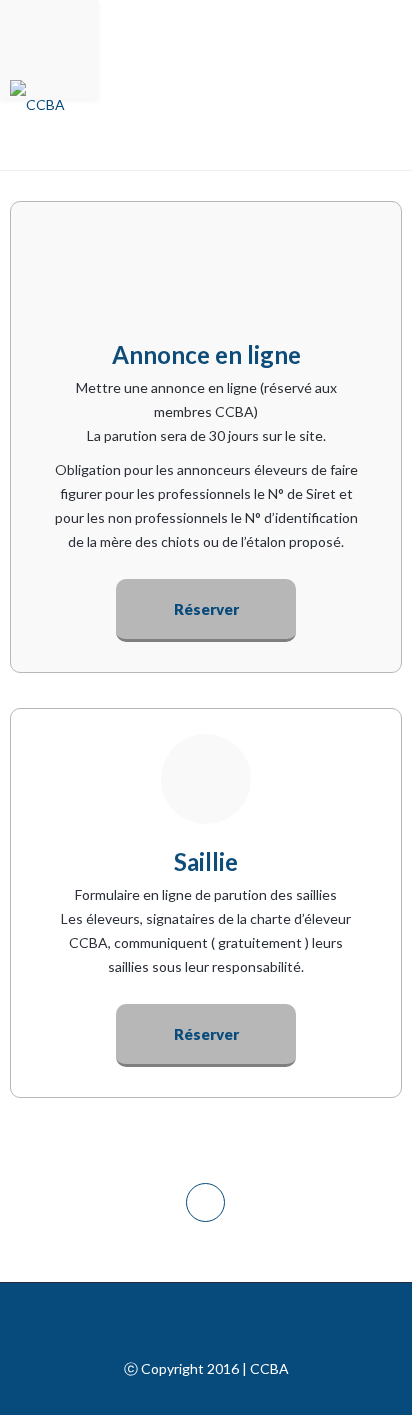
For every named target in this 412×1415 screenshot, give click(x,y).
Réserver (206, 609)
